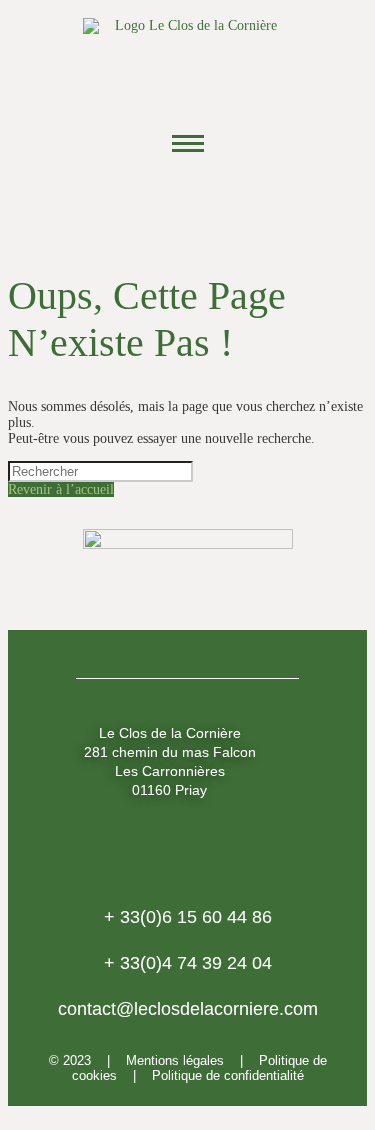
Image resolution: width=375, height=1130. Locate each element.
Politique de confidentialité (228, 1075)
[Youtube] (243, 204)
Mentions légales (175, 1060)
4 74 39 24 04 (188, 963)
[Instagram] (188, 204)
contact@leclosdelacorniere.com (188, 1009)
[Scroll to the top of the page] (13, 1113)
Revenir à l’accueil (61, 489)
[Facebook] (133, 204)
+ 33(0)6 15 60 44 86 (188, 917)
